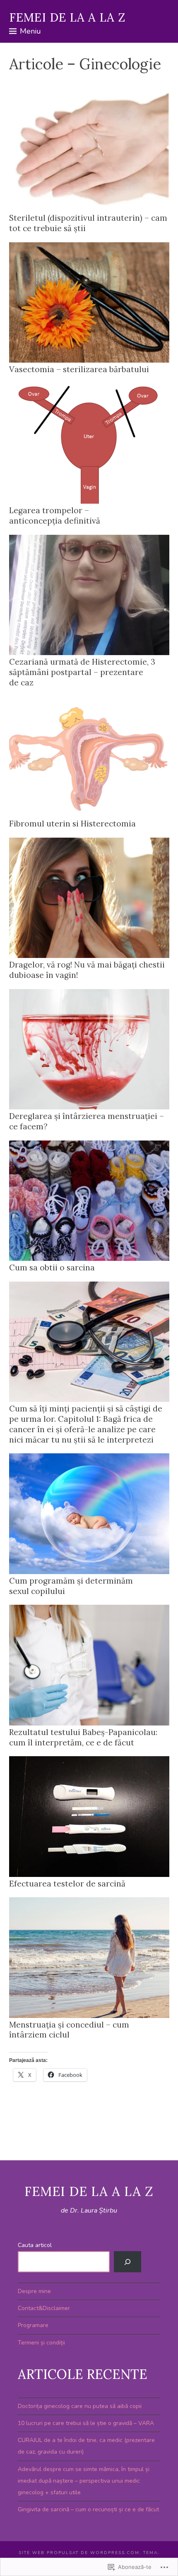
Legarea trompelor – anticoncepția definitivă (55, 515)
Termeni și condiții (41, 2343)
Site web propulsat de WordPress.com (79, 2553)
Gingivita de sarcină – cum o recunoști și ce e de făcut (88, 2509)
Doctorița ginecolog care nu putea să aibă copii (80, 2406)
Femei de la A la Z (67, 17)
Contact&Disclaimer (44, 2308)
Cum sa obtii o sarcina (52, 1267)
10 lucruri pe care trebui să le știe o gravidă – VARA (86, 2423)
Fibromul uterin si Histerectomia (72, 824)
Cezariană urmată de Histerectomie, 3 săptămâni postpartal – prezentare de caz (82, 672)
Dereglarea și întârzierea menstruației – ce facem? (87, 1121)
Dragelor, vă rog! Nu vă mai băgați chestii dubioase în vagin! (87, 970)
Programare (33, 2325)
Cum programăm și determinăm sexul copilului (71, 1586)
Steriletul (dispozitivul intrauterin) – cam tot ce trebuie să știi (88, 223)
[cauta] (127, 2262)
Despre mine (34, 2291)
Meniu (30, 31)
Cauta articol (35, 2245)
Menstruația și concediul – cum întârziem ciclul (69, 2030)
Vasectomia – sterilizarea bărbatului (79, 369)
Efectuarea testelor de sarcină (67, 1884)
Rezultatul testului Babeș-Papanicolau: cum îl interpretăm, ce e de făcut (83, 1737)
